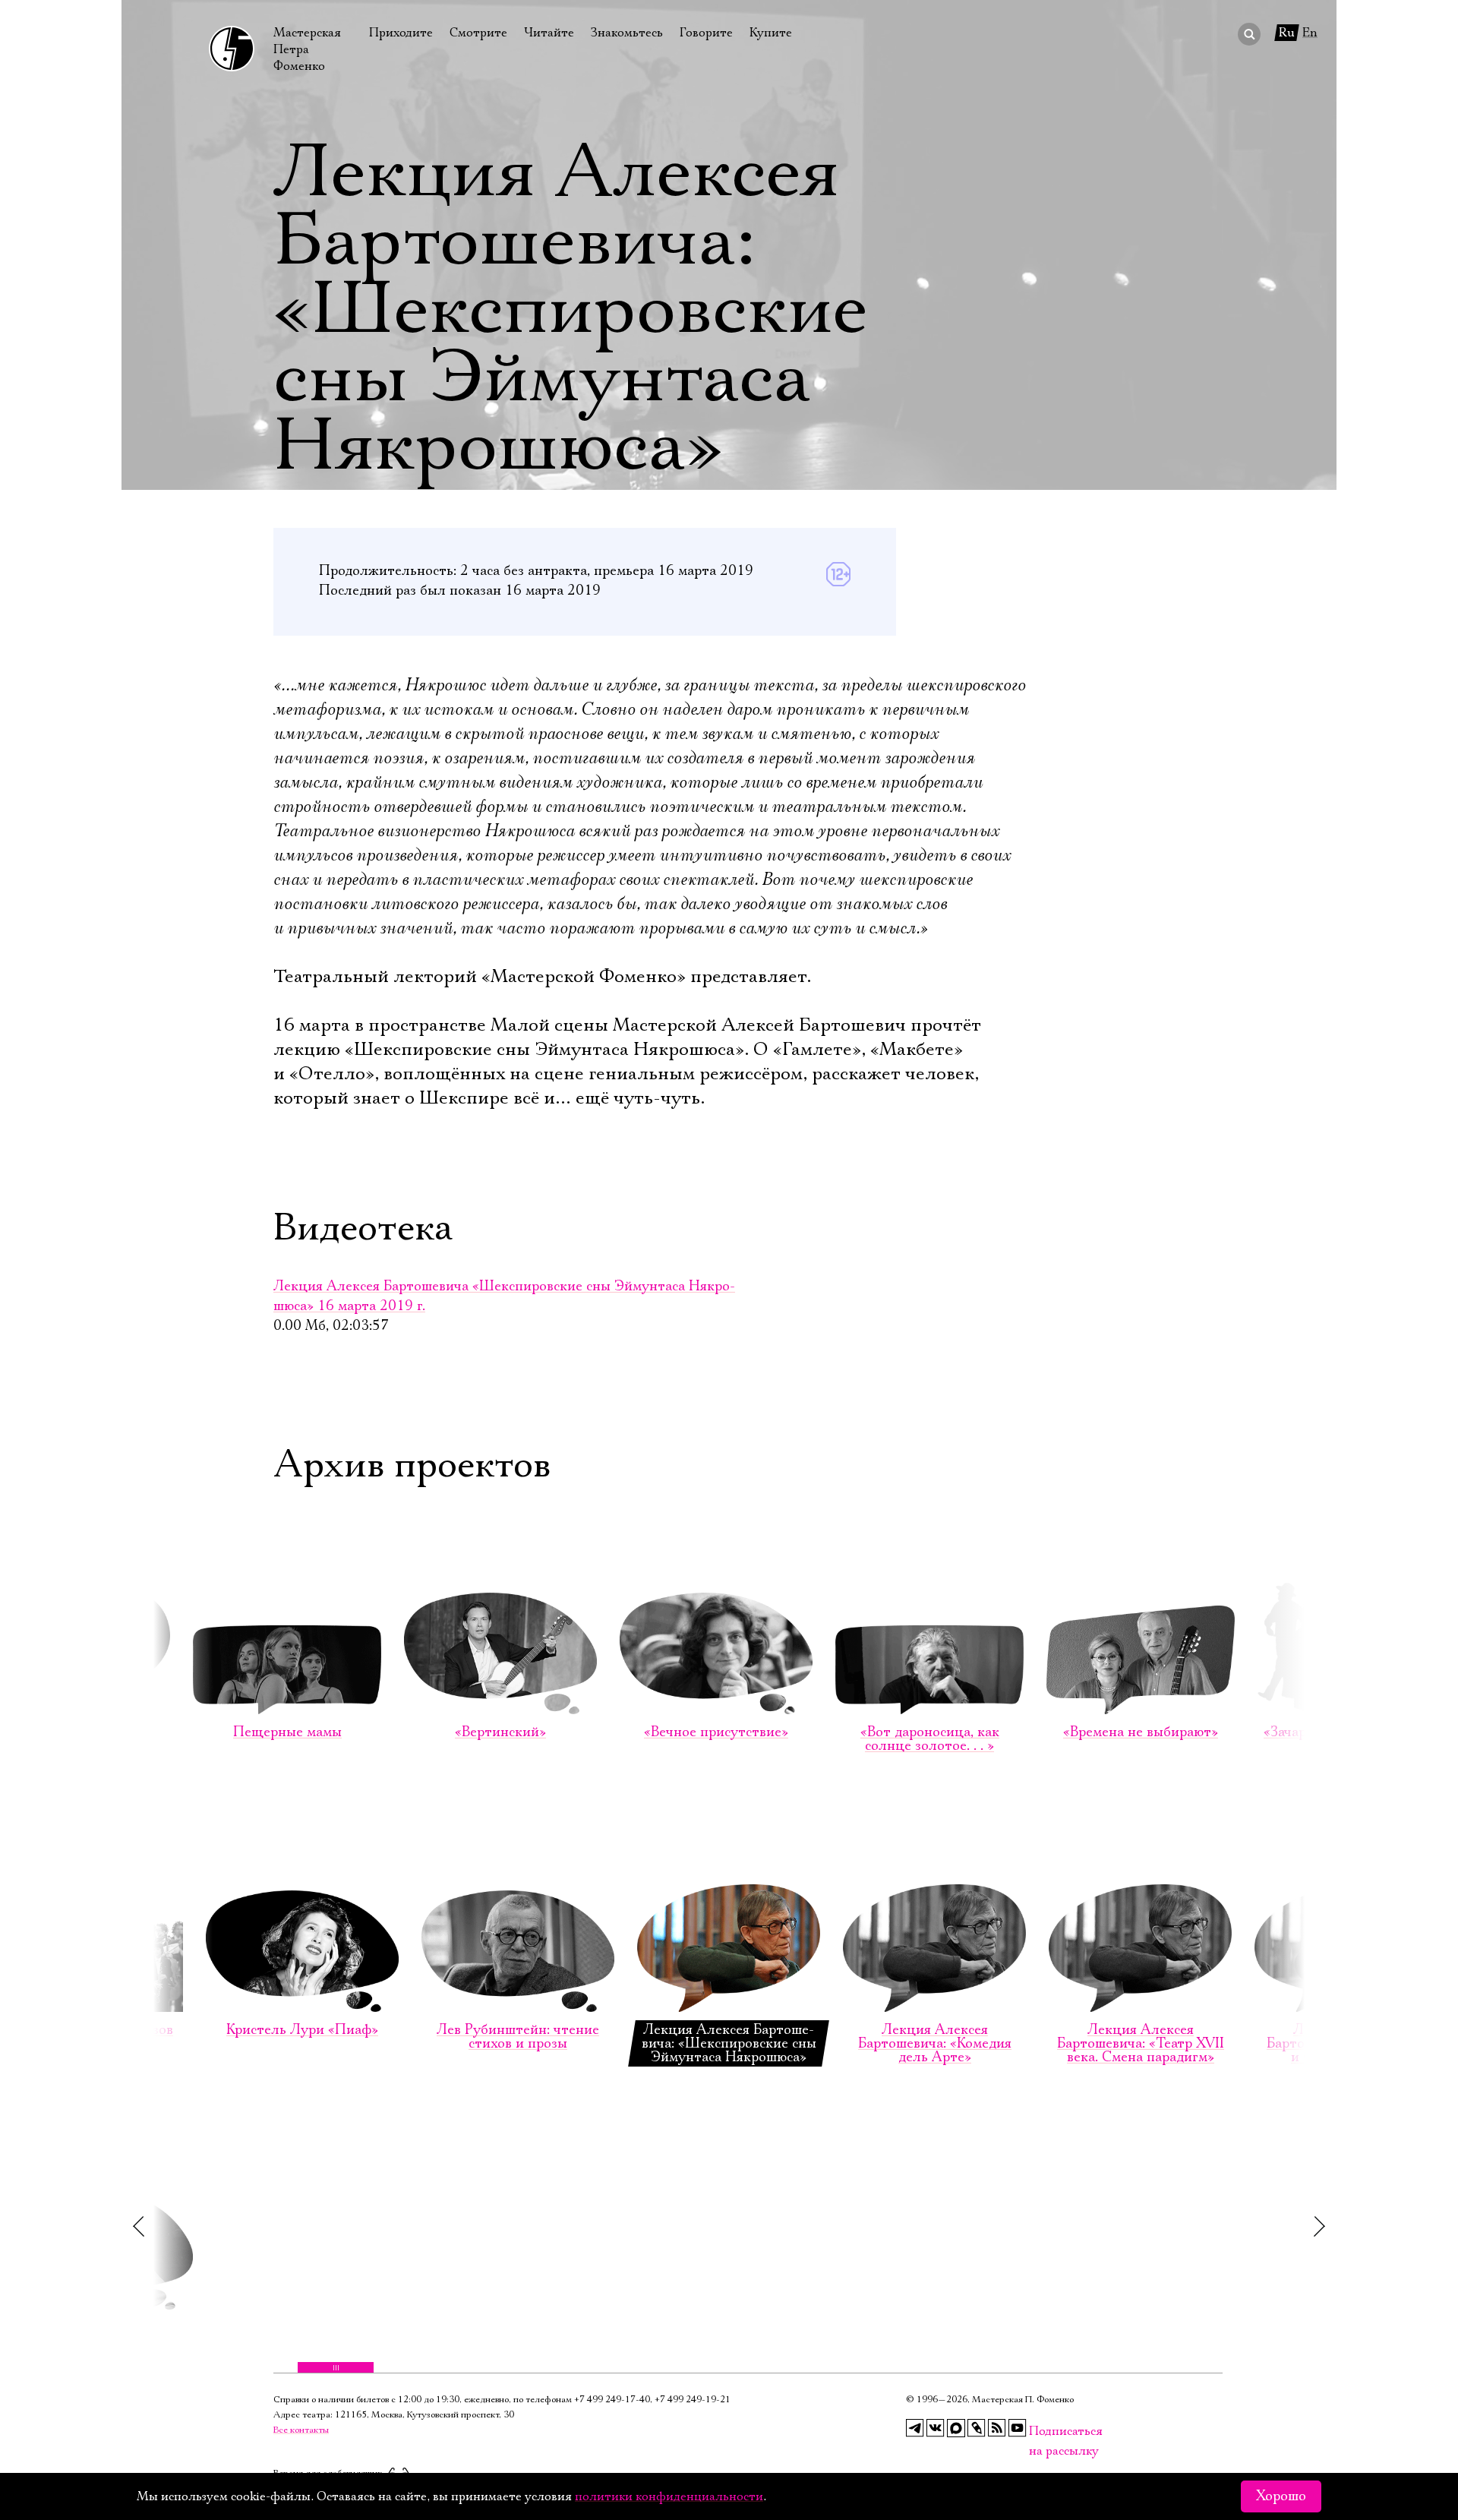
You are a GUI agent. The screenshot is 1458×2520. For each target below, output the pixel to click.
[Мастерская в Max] (956, 2428)
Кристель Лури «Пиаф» (302, 2030)
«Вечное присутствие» (716, 1732)
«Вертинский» (500, 1732)
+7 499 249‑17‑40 (612, 2400)
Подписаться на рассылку (1038, 2432)
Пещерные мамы (287, 1732)
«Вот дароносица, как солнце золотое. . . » (930, 1739)
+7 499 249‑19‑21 (693, 2400)
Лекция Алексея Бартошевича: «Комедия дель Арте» (935, 2044)
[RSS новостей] (997, 2428)
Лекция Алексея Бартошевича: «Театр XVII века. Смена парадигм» (1141, 2044)
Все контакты (301, 2430)
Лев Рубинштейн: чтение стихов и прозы (518, 2037)
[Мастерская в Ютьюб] (1018, 2428)
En (1310, 33)
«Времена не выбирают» (1141, 1732)
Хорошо (1281, 2496)
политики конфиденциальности (669, 2496)
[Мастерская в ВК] (936, 2428)
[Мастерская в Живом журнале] (977, 2428)
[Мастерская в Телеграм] (915, 2428)
